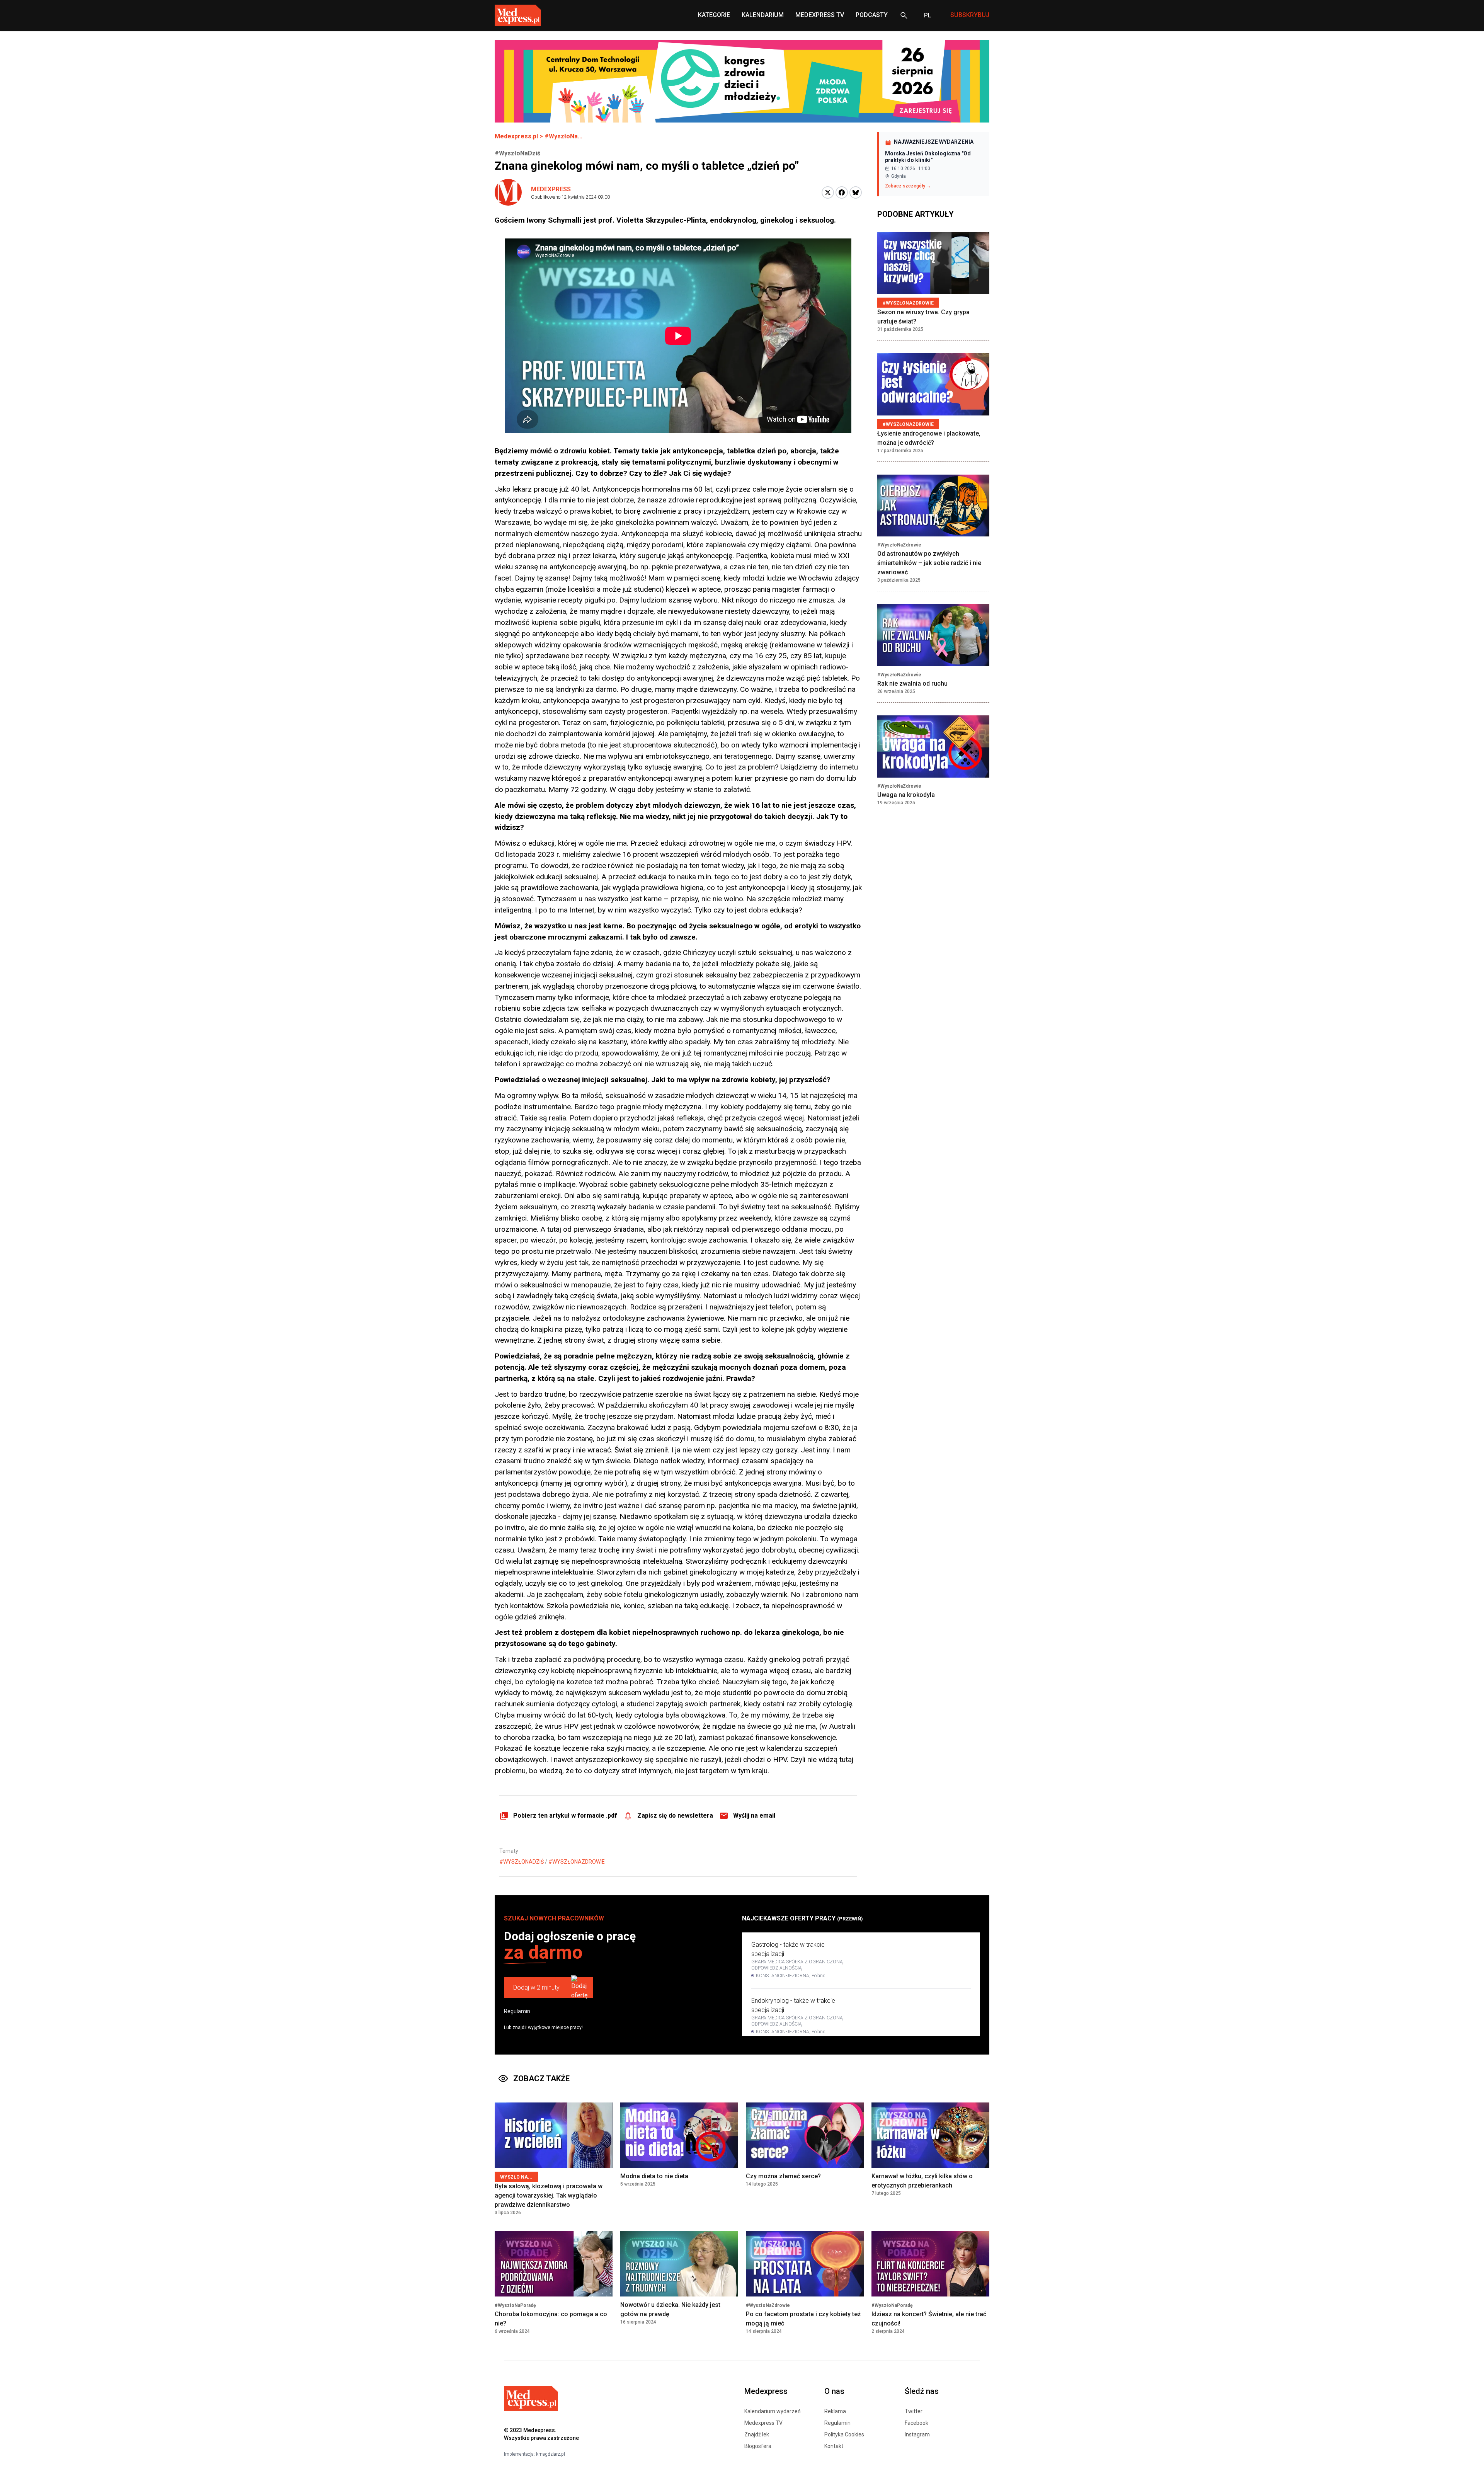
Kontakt (834, 2446)
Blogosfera (758, 2446)
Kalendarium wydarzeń (773, 2411)
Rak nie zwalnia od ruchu (912, 684)
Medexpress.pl (516, 136)
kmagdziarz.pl (551, 2454)
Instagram (917, 2434)
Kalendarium (763, 15)
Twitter (914, 2411)
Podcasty (872, 15)
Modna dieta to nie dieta (654, 2176)
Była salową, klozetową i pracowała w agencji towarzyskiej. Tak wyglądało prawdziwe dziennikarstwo (549, 2195)
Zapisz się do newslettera (675, 1816)
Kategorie (714, 15)
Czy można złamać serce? (783, 2176)
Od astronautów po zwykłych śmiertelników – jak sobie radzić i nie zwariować (929, 563)
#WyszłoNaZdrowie (577, 1862)
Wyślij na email (754, 1816)
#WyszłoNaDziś (522, 1862)
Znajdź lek (757, 2434)
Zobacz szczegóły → (908, 186)
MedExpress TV (820, 15)
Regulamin (517, 2011)
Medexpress (551, 189)
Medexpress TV (763, 2423)
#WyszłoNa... (563, 136)
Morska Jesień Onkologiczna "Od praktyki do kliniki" (928, 157)
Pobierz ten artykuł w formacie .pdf (565, 1816)
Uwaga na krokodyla (906, 795)
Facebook (916, 2423)
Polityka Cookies (844, 2434)
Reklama (835, 2411)
